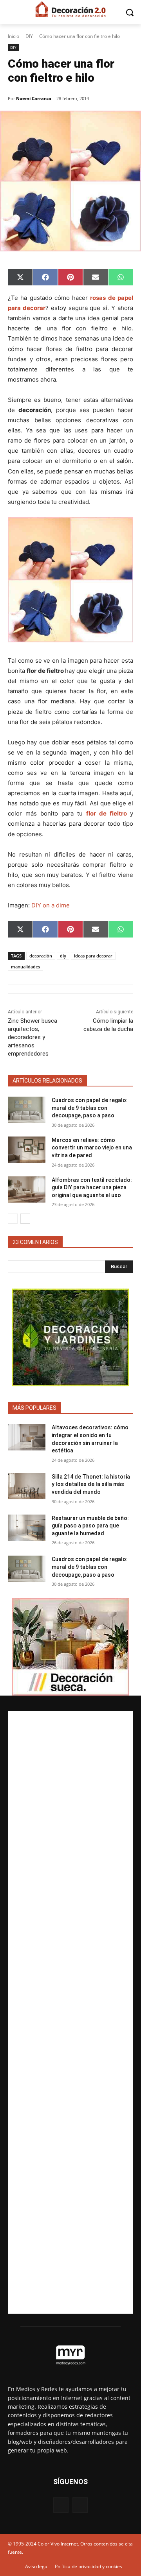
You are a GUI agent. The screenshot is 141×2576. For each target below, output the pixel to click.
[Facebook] (61, 2505)
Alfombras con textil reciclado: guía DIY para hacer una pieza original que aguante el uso (92, 1188)
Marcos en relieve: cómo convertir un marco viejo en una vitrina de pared (92, 1148)
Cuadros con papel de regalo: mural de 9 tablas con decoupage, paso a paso (90, 1108)
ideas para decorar (93, 956)
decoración (41, 956)
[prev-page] (13, 1219)
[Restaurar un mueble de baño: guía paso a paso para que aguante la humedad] (27, 1528)
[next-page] (25, 1219)
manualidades (25, 967)
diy (63, 956)
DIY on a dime (51, 905)
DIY (29, 36)
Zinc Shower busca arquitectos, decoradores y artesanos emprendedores (33, 1037)
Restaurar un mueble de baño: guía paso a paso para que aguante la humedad (90, 1526)
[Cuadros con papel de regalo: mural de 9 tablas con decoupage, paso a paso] (27, 1110)
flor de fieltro (107, 813)
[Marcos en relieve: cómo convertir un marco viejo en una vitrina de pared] (27, 1150)
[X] (80, 2505)
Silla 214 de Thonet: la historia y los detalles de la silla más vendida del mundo (91, 1484)
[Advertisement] (70, 2012)
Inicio (14, 36)
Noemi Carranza (34, 98)
